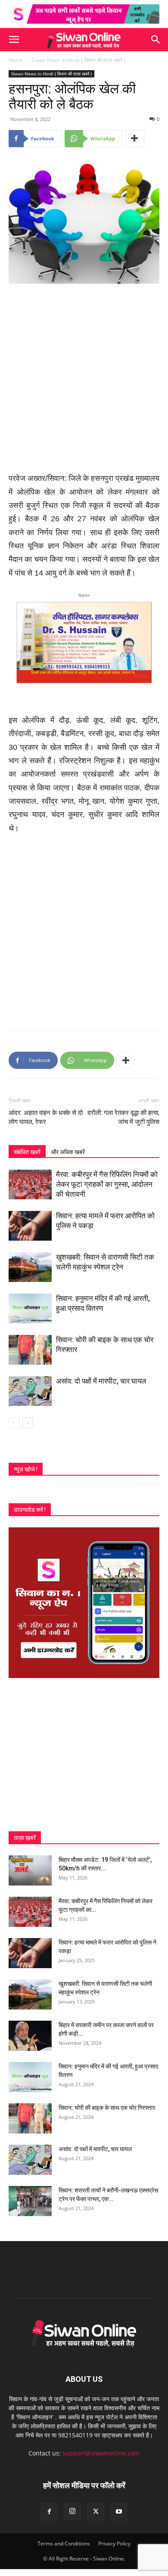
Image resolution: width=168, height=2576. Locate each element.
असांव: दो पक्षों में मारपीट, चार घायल (101, 1381)
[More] (135, 139)
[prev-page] (14, 1423)
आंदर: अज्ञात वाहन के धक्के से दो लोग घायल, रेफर (46, 1117)
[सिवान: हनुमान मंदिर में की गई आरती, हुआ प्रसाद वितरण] (30, 1308)
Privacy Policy (114, 2543)
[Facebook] (49, 2512)
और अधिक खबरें (68, 1152)
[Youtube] (119, 2512)
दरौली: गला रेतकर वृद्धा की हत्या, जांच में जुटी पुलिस (123, 1117)
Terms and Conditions (64, 2543)
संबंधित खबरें (27, 1152)
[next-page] (28, 1423)
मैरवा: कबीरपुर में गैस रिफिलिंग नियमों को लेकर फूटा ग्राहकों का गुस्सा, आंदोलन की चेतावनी (107, 1184)
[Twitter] (96, 2512)
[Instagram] (72, 2511)
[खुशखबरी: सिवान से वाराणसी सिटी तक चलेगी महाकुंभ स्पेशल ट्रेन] (30, 1267)
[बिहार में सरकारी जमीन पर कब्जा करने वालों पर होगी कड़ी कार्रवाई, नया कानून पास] (30, 2036)
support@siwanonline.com (101, 2453)
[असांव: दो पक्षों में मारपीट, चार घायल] (30, 1391)
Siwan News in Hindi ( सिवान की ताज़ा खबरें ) (78, 60)
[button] (14, 40)
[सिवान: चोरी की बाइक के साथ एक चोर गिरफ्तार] (30, 1350)
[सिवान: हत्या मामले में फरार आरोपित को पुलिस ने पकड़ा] (30, 1226)
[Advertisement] (84, 379)
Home (16, 60)
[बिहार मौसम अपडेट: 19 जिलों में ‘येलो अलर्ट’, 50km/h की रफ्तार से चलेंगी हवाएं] (30, 1870)
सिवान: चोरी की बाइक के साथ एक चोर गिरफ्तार (107, 2108)
